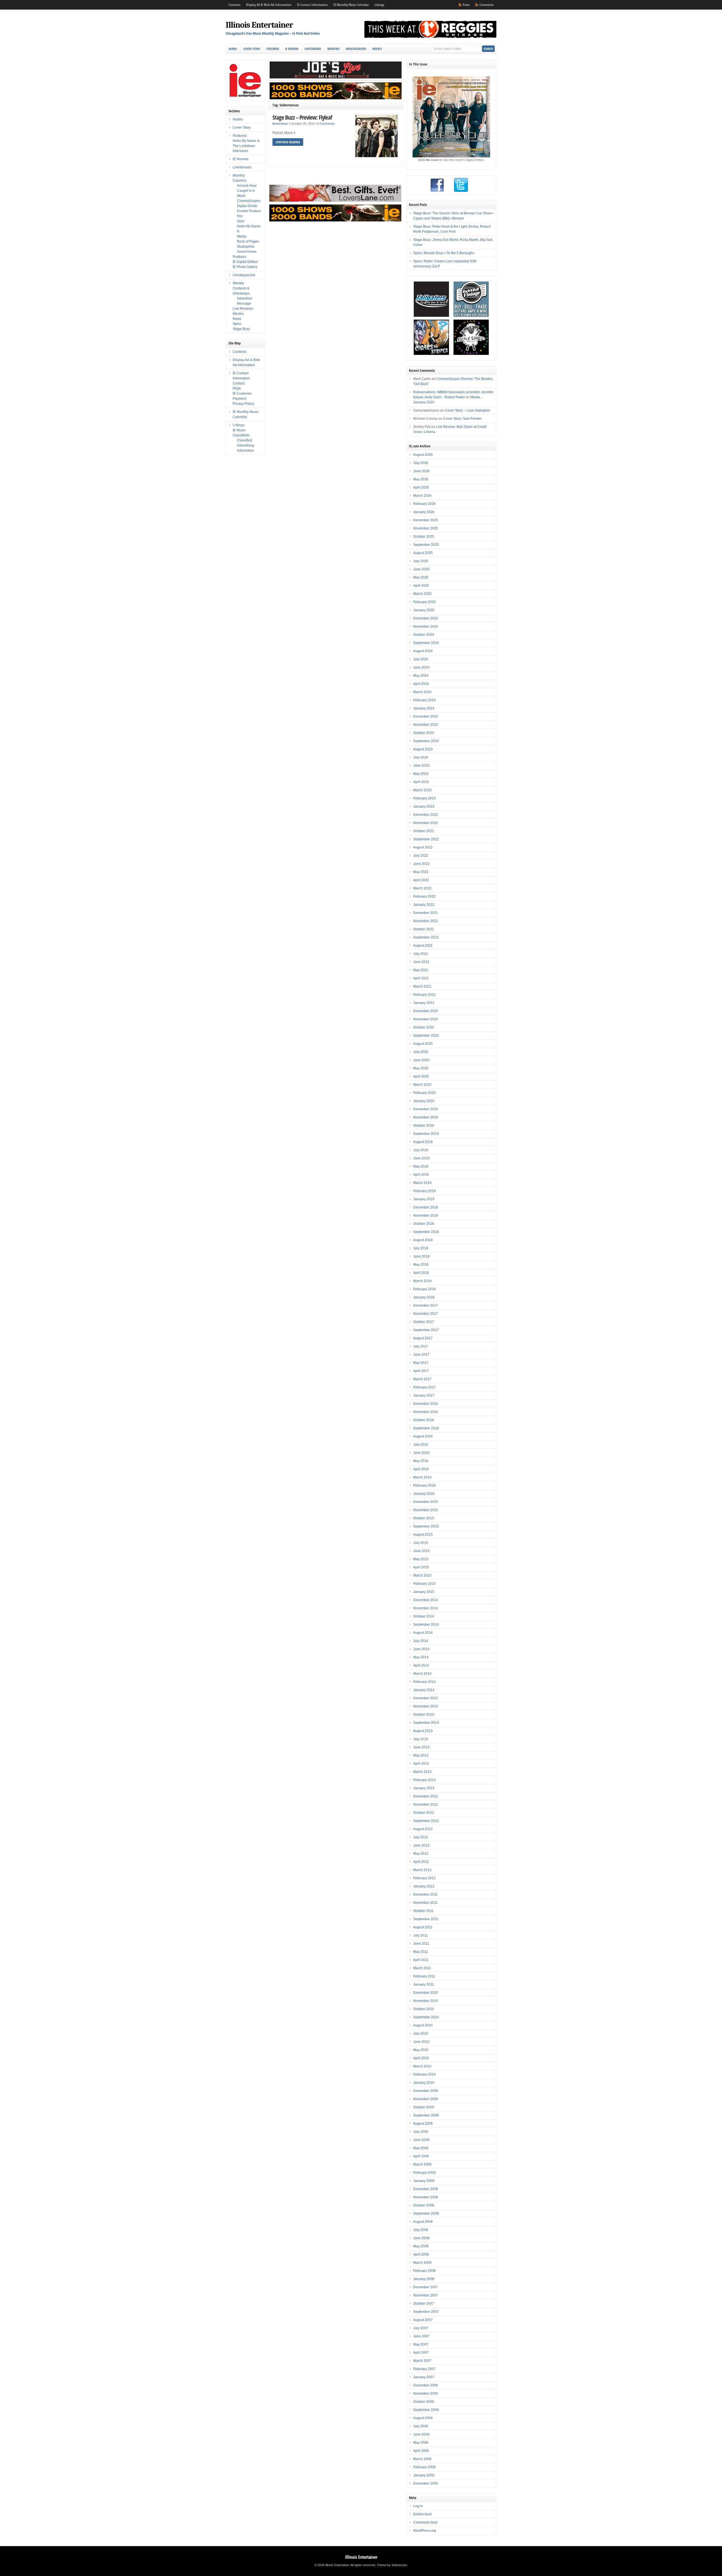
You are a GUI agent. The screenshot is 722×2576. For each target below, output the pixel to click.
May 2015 (421, 1559)
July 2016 (421, 1445)
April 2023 (421, 782)
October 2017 (424, 1322)
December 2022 (426, 815)
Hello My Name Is (246, 141)
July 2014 (421, 1641)
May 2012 (421, 1854)
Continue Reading (288, 142)
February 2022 (424, 896)
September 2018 (426, 1232)
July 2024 (421, 659)
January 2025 (424, 610)
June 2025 (421, 569)
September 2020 (426, 1036)
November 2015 (426, 1510)
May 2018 (421, 1265)
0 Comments (326, 124)
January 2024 (424, 708)
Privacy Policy (243, 404)
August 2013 (423, 1731)
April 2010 (421, 2058)
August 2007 (423, 2320)
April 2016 (421, 1469)
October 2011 (423, 1911)
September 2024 (426, 643)
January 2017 (424, 1395)
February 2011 (424, 1976)
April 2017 (421, 1371)
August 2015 (423, 1535)
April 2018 (421, 1273)
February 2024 (424, 700)
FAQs (237, 388)
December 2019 (426, 1109)
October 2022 (424, 831)
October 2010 (424, 2009)
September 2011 (426, 1919)
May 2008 (421, 2246)
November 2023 (426, 725)
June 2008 (421, 2238)
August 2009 (423, 2124)
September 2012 (426, 1821)
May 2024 (421, 676)
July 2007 (421, 2328)
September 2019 (426, 1134)
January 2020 (424, 1101)
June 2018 (421, 1256)
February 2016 (424, 1485)
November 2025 (426, 528)
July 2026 (421, 463)
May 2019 (421, 1166)
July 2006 (421, 2426)
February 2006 (424, 2467)
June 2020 (421, 1060)
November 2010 (426, 2001)
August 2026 (423, 455)
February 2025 (424, 602)
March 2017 (422, 1379)
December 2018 (426, 1207)
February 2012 (424, 1878)
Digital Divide (247, 206)
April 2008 (421, 2254)
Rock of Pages (248, 241)
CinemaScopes (249, 201)
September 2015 (426, 1526)
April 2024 (421, 684)
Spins (237, 324)
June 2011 (421, 1944)
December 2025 (426, 520)
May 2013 (421, 1755)
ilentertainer (280, 124)
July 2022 (421, 856)
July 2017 (421, 1346)
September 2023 (426, 741)
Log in (418, 2506)
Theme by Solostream (392, 2565)
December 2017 (426, 1305)
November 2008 (426, 2197)
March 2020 (422, 1085)
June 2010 (421, 2042)
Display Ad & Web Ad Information (269, 5)
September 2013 (426, 1723)
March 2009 (422, 2164)
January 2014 (424, 1690)
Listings (379, 5)
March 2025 (422, 594)
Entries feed (422, 2514)
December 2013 (426, 1698)
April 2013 (421, 1764)
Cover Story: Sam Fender (462, 419)
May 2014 (421, 1657)
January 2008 (424, 2279)
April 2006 (421, 2451)
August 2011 (423, 1927)
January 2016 (424, 1494)
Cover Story (252, 49)
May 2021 (421, 970)
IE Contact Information (312, 5)
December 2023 (426, 716)
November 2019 (426, 1117)
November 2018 (426, 1216)
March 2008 (422, 2263)
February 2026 (424, 504)
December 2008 (426, 2189)
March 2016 (422, 1477)
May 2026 (421, 479)
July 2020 (421, 1052)
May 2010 (421, 2050)
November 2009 (426, 2099)
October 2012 (424, 1813)
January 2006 (424, 2475)
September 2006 (426, 2410)
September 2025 (426, 545)
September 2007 (426, 2312)
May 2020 (421, 1068)
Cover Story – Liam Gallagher (467, 410)
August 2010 (423, 2025)
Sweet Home (247, 252)
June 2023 (421, 766)
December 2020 (426, 1011)
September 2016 (426, 1428)
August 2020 (423, 1044)
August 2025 (423, 553)
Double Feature (249, 211)
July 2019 (421, 1150)
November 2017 (426, 1314)
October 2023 (424, 733)
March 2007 (422, 2361)
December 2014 (426, 1600)
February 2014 (424, 1682)
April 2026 (421, 487)
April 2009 (421, 2156)
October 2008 (424, 2205)
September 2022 (426, 839)
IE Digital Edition (245, 262)
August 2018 (423, 1240)
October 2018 (424, 1224)
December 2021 (426, 913)
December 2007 (426, 2287)
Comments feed (425, 2522)
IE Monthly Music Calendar (351, 5)
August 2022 (423, 847)
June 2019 (421, 1158)
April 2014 (421, 1665)
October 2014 (424, 1616)
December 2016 (426, 1404)
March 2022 (422, 888)
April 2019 (421, 1175)
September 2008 (426, 2214)
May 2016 (421, 1461)
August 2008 (423, 2222)
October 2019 (424, 1126)
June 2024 (421, 667)
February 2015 (424, 1584)
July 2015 (421, 1543)
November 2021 (426, 921)
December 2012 (426, 1796)
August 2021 (423, 946)
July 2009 (421, 2132)
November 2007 (426, 2295)
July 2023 (421, 757)
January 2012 (424, 1886)
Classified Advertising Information (246, 445)
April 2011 (421, 1960)
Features (239, 257)
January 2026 (424, 512)
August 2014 (423, 1633)
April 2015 (421, 1567)
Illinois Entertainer (259, 25)
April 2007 (421, 2353)
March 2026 (422, 496)
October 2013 (424, 1715)
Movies (238, 314)
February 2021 (424, 995)
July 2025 (421, 561)
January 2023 (424, 806)
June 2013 (421, 1747)
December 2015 (426, 1502)
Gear (241, 221)
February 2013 (424, 1780)
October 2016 (424, 1420)
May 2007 (421, 2344)
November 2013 (426, 1706)
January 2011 (424, 1984)
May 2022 (421, 872)
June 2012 (421, 1845)
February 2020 (424, 1093)
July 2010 (421, 2034)
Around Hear (247, 186)
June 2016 (421, 1453)
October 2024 (424, 635)
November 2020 (426, 1019)
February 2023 (424, 798)
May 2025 (421, 577)
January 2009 (424, 2181)
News (237, 319)
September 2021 (426, 937)
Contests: (235, 5)
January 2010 (424, 2083)
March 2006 (422, 2459)
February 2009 (424, 2173)
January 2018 (424, 1297)
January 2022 (424, 905)
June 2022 (421, 864)
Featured (273, 49)
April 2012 (421, 1862)
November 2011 (425, 1903)
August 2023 (423, 749)
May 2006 (421, 2443)
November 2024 (426, 627)
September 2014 (426, 1625)
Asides (233, 49)
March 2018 (422, 1281)
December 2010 (426, 1993)
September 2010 (426, 2017)
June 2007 (421, 2336)
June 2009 (421, 2140)
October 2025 (424, 537)
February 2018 (424, 1289)
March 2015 (422, 1575)
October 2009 (424, 2107)
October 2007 (424, 2304)
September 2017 (426, 1330)
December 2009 (426, 2091)
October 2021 (424, 929)
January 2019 (424, 1199)
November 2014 (426, 1608)
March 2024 (422, 692)
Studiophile (246, 247)
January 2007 (424, 2377)
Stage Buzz (241, 329)
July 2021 (421, 954)
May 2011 (421, 1952)
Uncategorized (356, 49)
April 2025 (421, 586)
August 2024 (423, 651)
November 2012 (426, 1804)
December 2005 (426, 2483)
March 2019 (422, 1183)
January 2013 (424, 1788)
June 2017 (421, 1355)
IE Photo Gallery (245, 267)
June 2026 (421, 471)
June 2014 (421, 1649)
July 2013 (421, 1739)
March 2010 (422, 2066)
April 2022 (421, 880)
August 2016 (423, 1436)
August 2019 (423, 1142)
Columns (240, 181)
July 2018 (421, 1248)
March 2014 (422, 1674)
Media (242, 236)
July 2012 (421, 1837)
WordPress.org (425, 2531)
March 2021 (422, 986)
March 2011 (422, 1968)
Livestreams (313, 49)
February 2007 (424, 2369)
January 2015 (424, 1592)
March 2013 (422, 1772)
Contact (239, 383)
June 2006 (421, 2434)
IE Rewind (292, 49)
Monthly (334, 49)
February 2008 (424, 2271)
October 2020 (424, 1027)
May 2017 (421, 1363)
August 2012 (423, 1829)
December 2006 (426, 2385)
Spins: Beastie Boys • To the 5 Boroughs (444, 253)
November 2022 (426, 823)
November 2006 (426, 2393)
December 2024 (426, 618)
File (240, 216)
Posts (466, 5)
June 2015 (421, 1551)
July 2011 (421, 1935)
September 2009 (426, 2115)
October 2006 (424, 2402)
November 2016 (426, 1412)
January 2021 (424, 1003)
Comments (487, 5)
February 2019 (424, 1191)
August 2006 (423, 2418)
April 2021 (421, 978)
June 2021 (421, 962)
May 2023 (421, 774)
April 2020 (421, 1076)
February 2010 (424, 2074)
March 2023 (422, 790)
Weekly (377, 49)
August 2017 (423, 1338)
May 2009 (421, 2148)
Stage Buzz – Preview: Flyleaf (302, 117)
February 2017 (424, 1387)
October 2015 (424, 1518)
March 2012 (422, 1870)
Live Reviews (243, 309)
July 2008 (421, 2230)
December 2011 (425, 1894)
